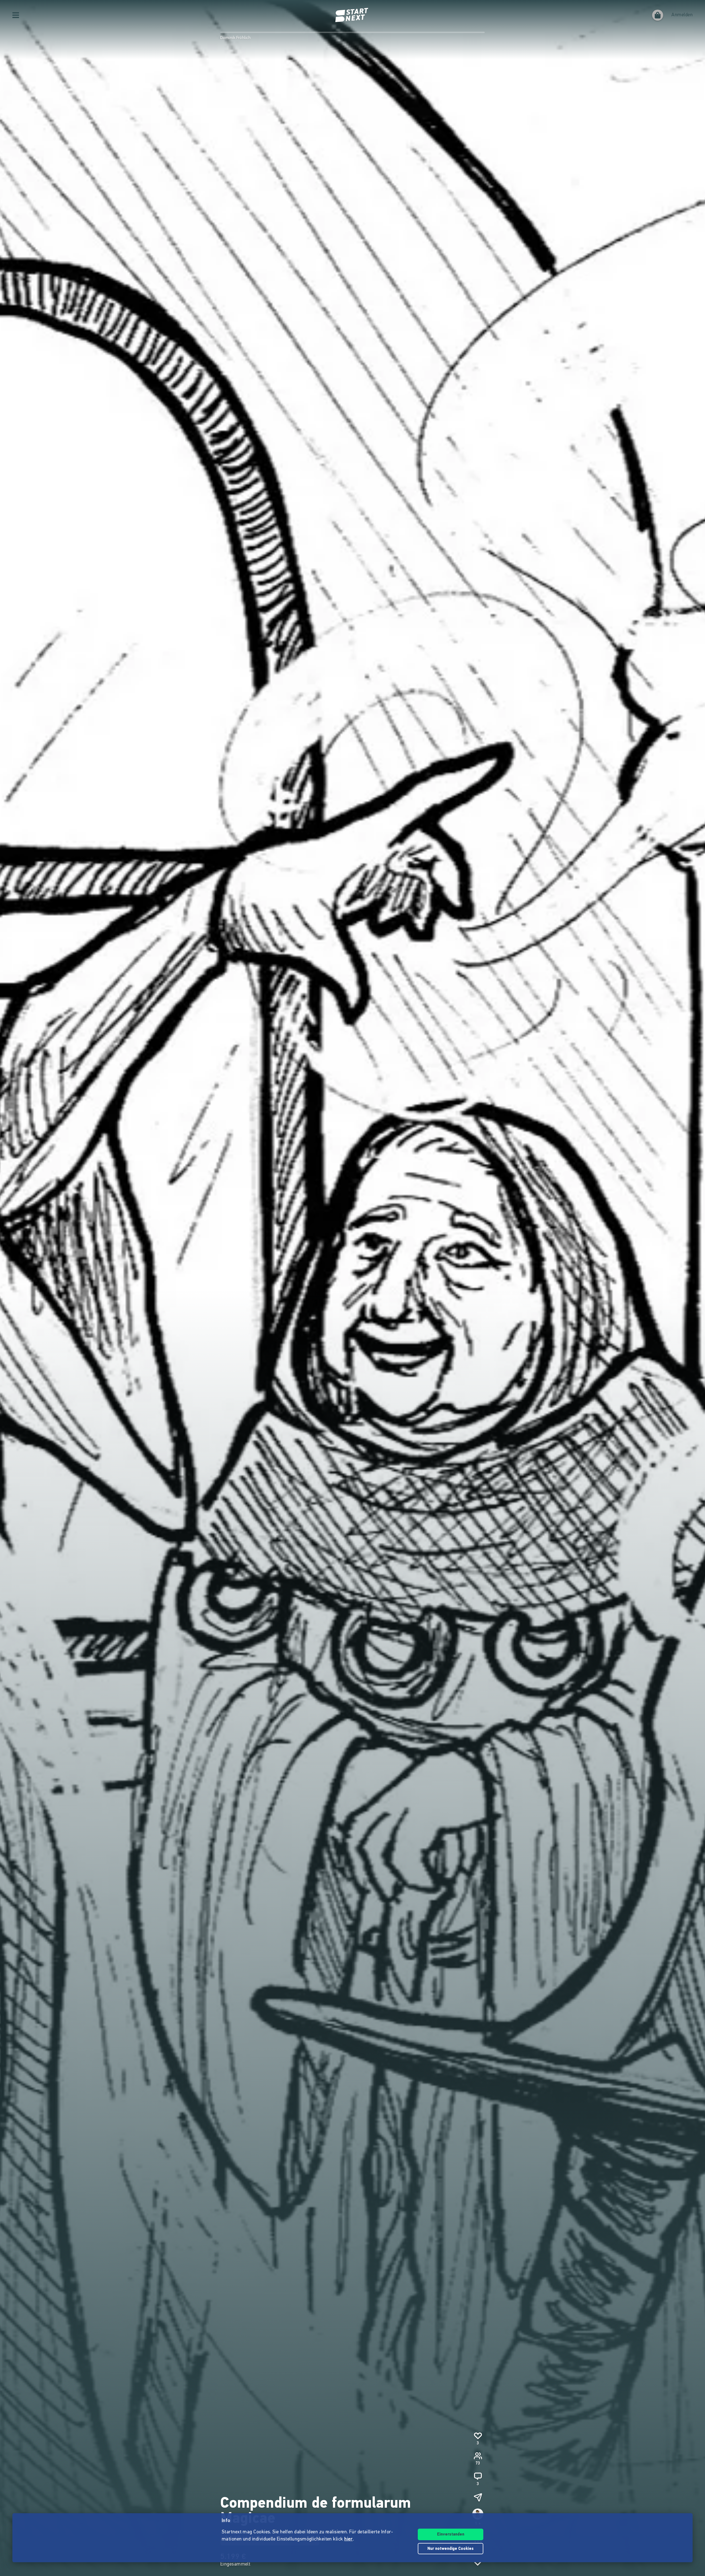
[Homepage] (352, 15)
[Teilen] (478, 2497)
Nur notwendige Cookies (451, 2549)
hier (349, 2539)
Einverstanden (451, 2535)
